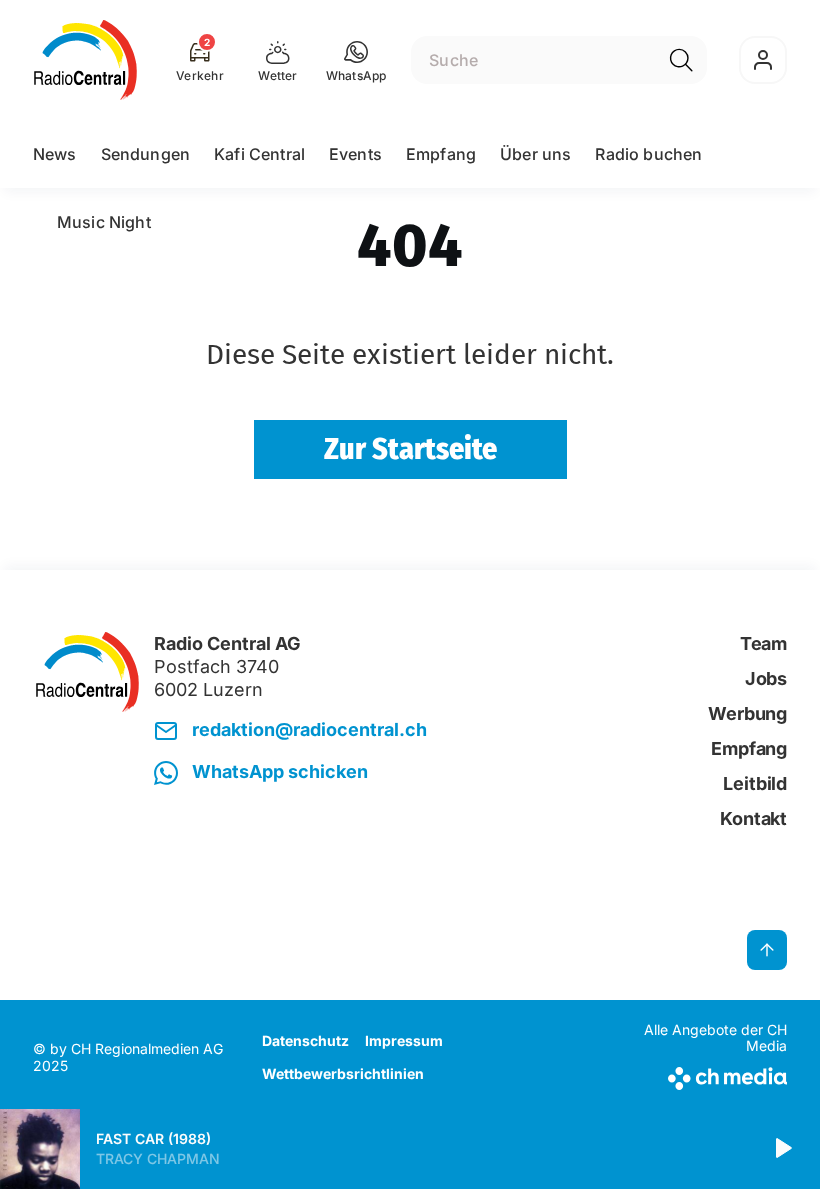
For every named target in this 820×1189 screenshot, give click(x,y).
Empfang (441, 154)
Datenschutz (305, 1040)
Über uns (535, 154)
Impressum (404, 1040)
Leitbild (755, 783)
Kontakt (753, 818)
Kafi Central (259, 154)
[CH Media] (699, 1074)
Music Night (104, 222)
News (55, 154)
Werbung (747, 713)
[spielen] (782, 1149)
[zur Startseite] (85, 60)
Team (763, 643)
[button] (356, 60)
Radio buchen (648, 154)
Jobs (766, 678)
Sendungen (145, 154)
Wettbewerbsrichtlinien (343, 1073)
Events (355, 154)
